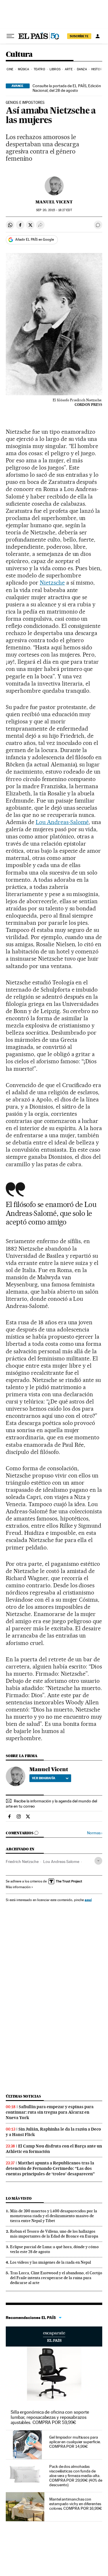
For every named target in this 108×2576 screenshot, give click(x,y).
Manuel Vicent (54, 202)
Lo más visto (19, 2198)
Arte (69, 69)
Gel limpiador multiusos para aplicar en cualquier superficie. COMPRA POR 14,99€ (75, 2442)
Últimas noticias (23, 2096)
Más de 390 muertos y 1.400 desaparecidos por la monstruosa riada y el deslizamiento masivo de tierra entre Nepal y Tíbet (54, 2216)
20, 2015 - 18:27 (54, 210)
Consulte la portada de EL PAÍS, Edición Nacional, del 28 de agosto (67, 88)
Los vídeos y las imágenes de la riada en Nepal (51, 2262)
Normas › (95, 1833)
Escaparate (54, 2336)
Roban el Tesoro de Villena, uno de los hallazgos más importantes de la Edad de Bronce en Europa (54, 2234)
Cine (10, 69)
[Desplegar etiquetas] (98, 1861)
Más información (18, 1887)
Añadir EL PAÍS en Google (35, 240)
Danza (82, 69)
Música (24, 69)
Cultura (19, 55)
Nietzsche (52, 583)
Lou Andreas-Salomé (62, 822)
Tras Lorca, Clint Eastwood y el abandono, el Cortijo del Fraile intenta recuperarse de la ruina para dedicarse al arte (56, 2278)
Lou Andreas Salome (61, 1862)
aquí (88, 1900)
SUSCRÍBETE (79, 36)
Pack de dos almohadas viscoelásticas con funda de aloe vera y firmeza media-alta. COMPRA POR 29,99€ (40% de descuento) (76, 2476)
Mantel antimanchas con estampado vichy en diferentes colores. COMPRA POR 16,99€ (76, 2504)
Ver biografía (44, 1778)
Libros (55, 69)
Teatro (39, 69)
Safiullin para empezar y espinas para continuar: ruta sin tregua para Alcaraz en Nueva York (50, 2112)
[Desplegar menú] (10, 36)
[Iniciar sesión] (98, 36)
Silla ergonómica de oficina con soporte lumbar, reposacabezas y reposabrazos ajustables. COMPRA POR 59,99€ (50, 2417)
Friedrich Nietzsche (22, 1862)
